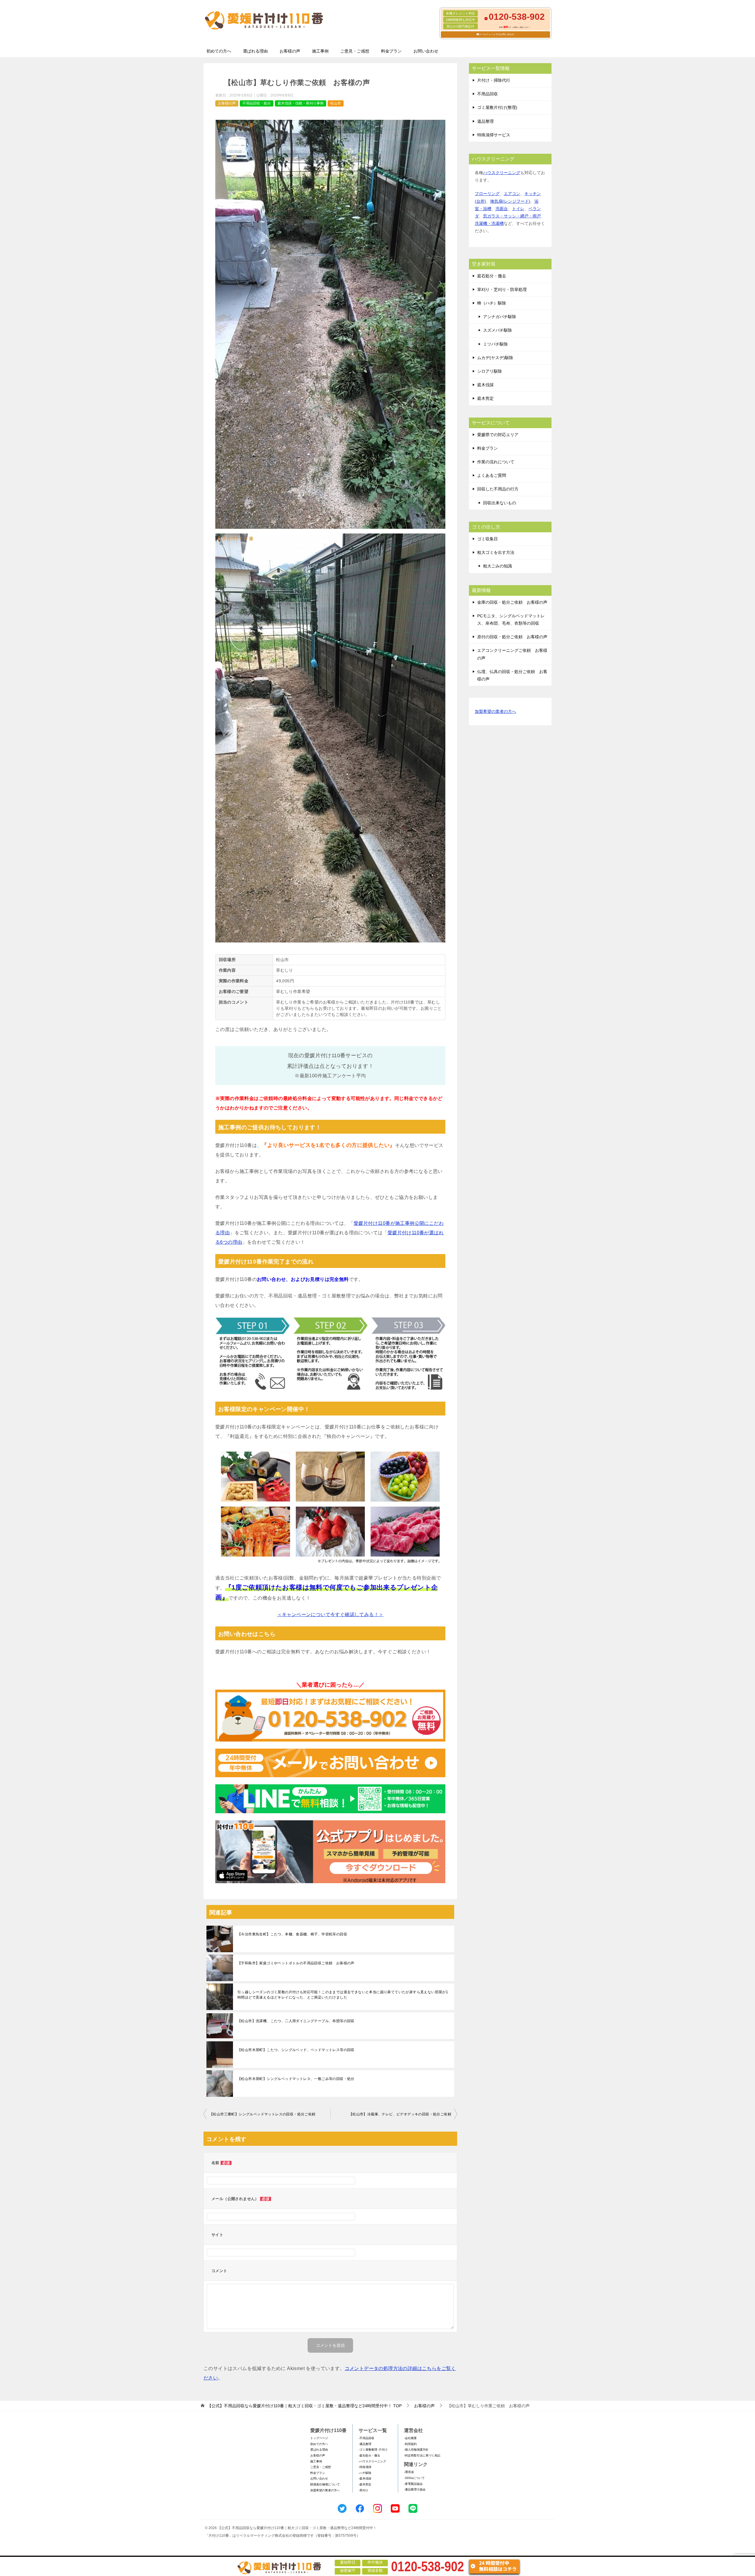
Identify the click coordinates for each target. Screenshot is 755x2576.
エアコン (512, 194)
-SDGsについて (414, 2478)
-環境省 (409, 2472)
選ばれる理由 (255, 51)
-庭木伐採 (365, 2478)
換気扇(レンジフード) (510, 201)
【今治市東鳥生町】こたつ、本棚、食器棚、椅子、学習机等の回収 (292, 1934)
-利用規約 (410, 2444)
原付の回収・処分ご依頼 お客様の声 (512, 637)
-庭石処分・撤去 (369, 2455)
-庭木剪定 (365, 2484)
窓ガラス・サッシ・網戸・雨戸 (512, 216)
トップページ (319, 2438)
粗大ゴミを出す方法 (496, 552)
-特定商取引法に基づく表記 (422, 2455)
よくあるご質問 (492, 475)
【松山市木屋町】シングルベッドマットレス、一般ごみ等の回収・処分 (296, 2079)
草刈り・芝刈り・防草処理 (502, 289)
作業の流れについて (496, 462)
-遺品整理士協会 (415, 2489)
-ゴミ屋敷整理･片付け (373, 2450)
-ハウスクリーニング (372, 2461)
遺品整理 (485, 121)
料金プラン (391, 51)
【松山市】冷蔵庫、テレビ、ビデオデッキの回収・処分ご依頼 (400, 2114)
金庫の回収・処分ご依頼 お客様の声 (512, 602)
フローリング (487, 194)
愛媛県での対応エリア (498, 435)
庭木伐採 (485, 385)
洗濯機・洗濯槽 (489, 223)
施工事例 (320, 51)
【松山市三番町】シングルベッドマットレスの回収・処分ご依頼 (262, 2114)
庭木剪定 (485, 398)
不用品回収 (488, 94)
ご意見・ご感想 (355, 51)
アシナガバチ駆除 (500, 317)
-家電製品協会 (413, 2484)
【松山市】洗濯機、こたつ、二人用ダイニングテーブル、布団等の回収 (296, 2021)
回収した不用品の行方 (498, 489)
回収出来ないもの (500, 503)
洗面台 (502, 209)
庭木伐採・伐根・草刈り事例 (301, 103)
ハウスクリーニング (502, 173)
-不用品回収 (366, 2438)
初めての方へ (219, 51)
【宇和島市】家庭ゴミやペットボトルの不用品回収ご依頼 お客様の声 (296, 1963)
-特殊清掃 (365, 2467)
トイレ (518, 209)
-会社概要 (410, 2438)
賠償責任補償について (325, 2484)
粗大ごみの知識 (498, 566)
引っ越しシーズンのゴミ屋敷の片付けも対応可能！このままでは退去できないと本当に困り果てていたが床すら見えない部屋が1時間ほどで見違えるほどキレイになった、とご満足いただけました (343, 1995)
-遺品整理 (365, 2444)
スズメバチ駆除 (498, 330)
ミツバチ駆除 (495, 344)
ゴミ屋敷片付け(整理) (497, 107)
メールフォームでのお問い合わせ (497, 34)
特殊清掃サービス (494, 135)
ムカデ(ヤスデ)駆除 (495, 358)
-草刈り (363, 2490)
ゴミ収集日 (488, 539)
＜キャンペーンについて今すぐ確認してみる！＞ (330, 1614)
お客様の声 (290, 51)
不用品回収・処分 (257, 103)
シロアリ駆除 (490, 371)
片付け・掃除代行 (494, 80)
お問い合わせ (426, 51)
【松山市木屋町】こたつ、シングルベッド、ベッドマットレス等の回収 (296, 2050)
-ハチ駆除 (365, 2473)
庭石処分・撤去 (492, 276)
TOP (305, 2406)
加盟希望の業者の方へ (495, 711)
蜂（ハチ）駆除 (492, 303)
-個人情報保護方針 (416, 2450)
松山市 (336, 103)
